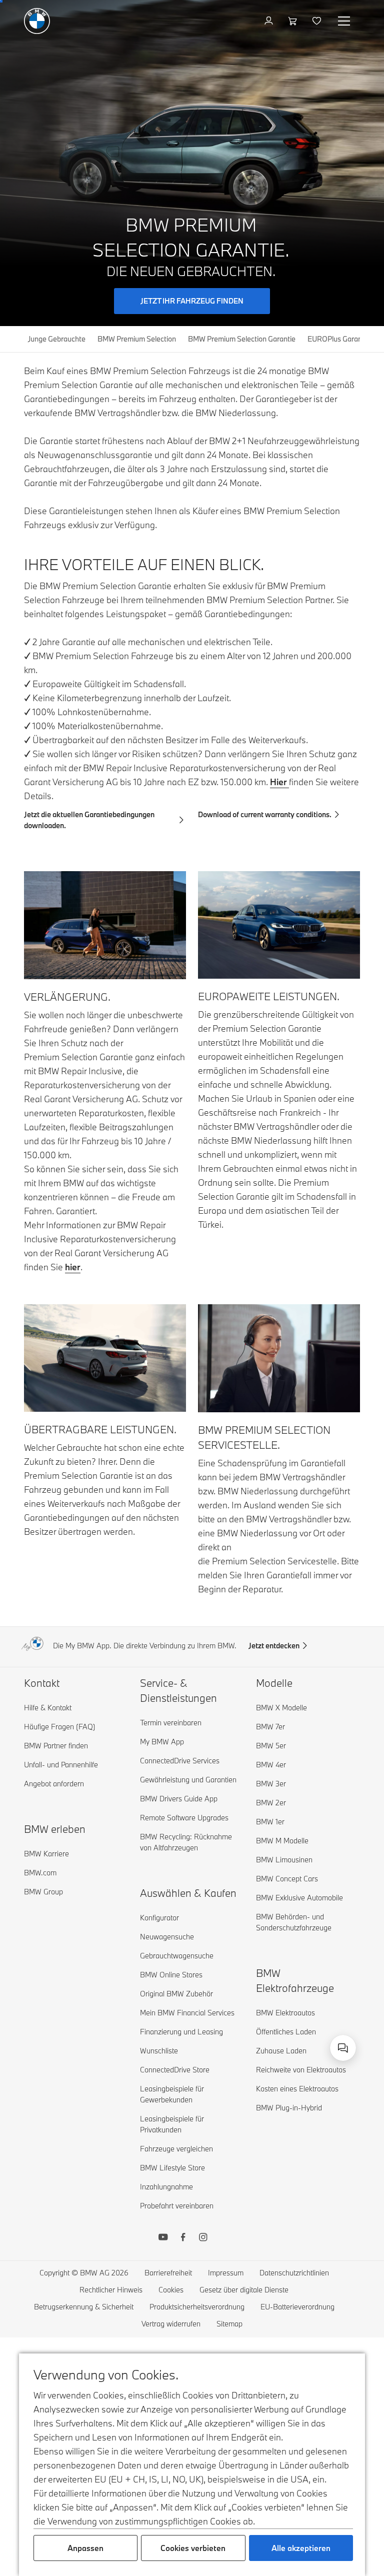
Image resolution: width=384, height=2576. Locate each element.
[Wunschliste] (318, 21)
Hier (279, 782)
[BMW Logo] (37, 21)
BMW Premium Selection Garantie (242, 339)
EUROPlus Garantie (339, 339)
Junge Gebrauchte (57, 339)
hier (73, 1267)
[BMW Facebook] (183, 2238)
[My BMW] (270, 21)
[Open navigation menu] (345, 21)
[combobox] (343, 2048)
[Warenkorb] (294, 21)
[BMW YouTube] (163, 2238)
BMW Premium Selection (137, 339)
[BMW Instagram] (203, 2238)
